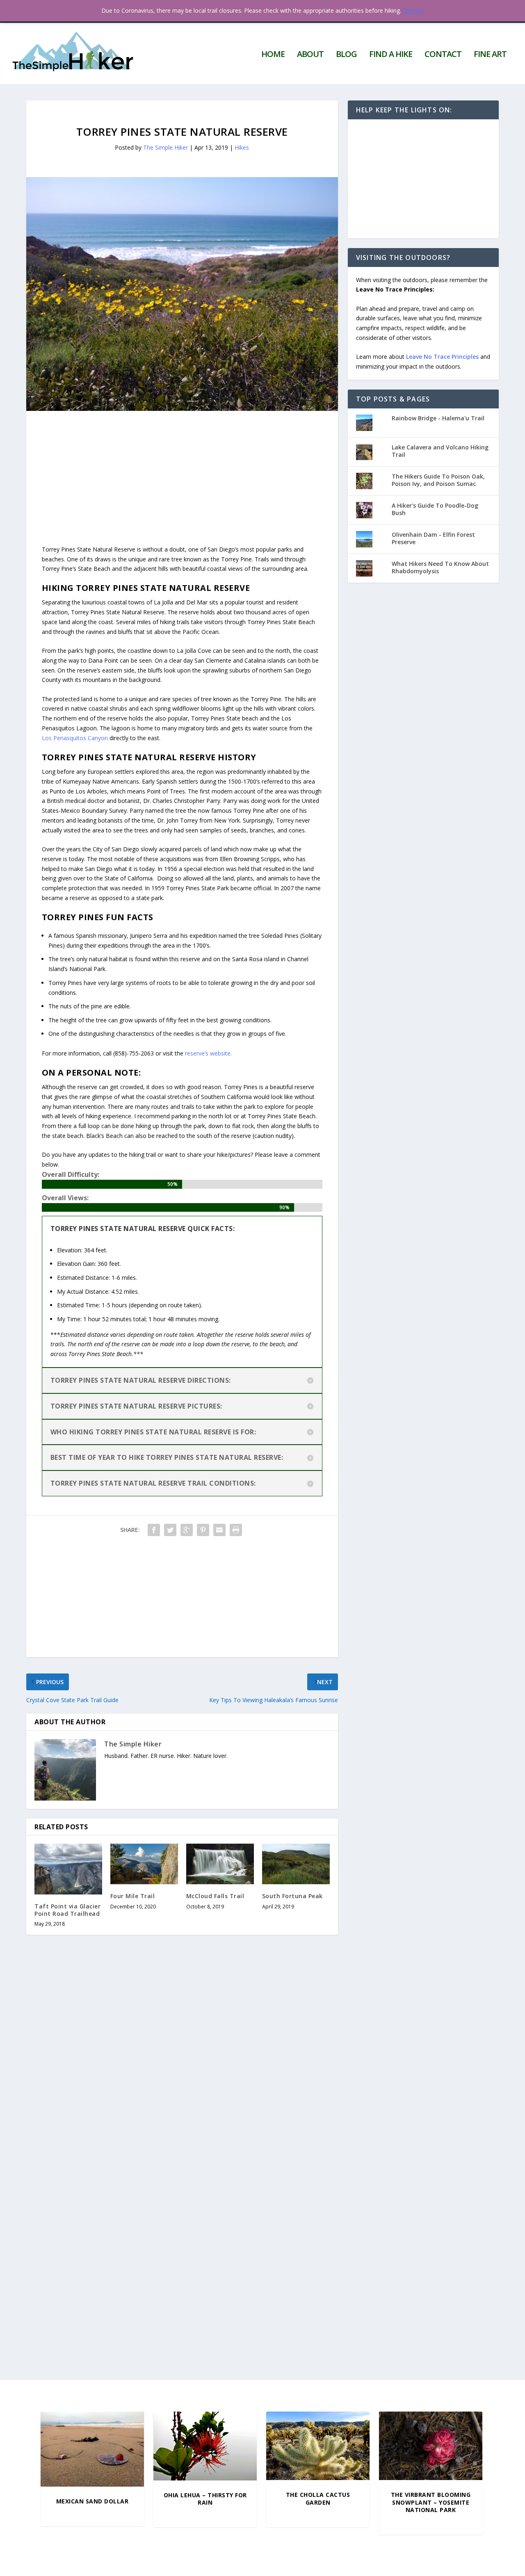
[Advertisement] (182, 468)
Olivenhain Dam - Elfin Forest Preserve (433, 538)
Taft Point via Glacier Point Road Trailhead (67, 1910)
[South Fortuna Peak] (296, 1864)
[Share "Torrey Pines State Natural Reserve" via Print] (236, 1530)
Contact (443, 55)
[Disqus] (182, 2062)
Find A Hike (391, 55)
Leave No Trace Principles (442, 357)
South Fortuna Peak (292, 1896)
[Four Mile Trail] (144, 1864)
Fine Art (490, 55)
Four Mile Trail (133, 1896)
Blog (346, 55)
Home (273, 55)
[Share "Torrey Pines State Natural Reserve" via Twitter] (170, 1530)
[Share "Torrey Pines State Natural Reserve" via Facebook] (154, 1530)
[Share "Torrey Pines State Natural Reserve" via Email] (219, 1530)
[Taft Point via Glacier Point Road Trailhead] (68, 1869)
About (310, 55)
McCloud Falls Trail (215, 1896)
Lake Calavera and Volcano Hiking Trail (440, 451)
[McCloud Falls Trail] (220, 1864)
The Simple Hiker (165, 147)
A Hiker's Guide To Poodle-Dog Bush (435, 509)
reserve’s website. (208, 1053)
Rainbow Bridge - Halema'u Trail (438, 418)
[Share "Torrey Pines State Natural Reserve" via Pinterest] (203, 1530)
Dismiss (413, 10)
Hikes (242, 147)
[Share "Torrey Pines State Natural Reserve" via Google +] (187, 1530)
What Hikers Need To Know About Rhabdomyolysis (440, 567)
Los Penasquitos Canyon (75, 738)
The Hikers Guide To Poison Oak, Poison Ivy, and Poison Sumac (438, 480)
